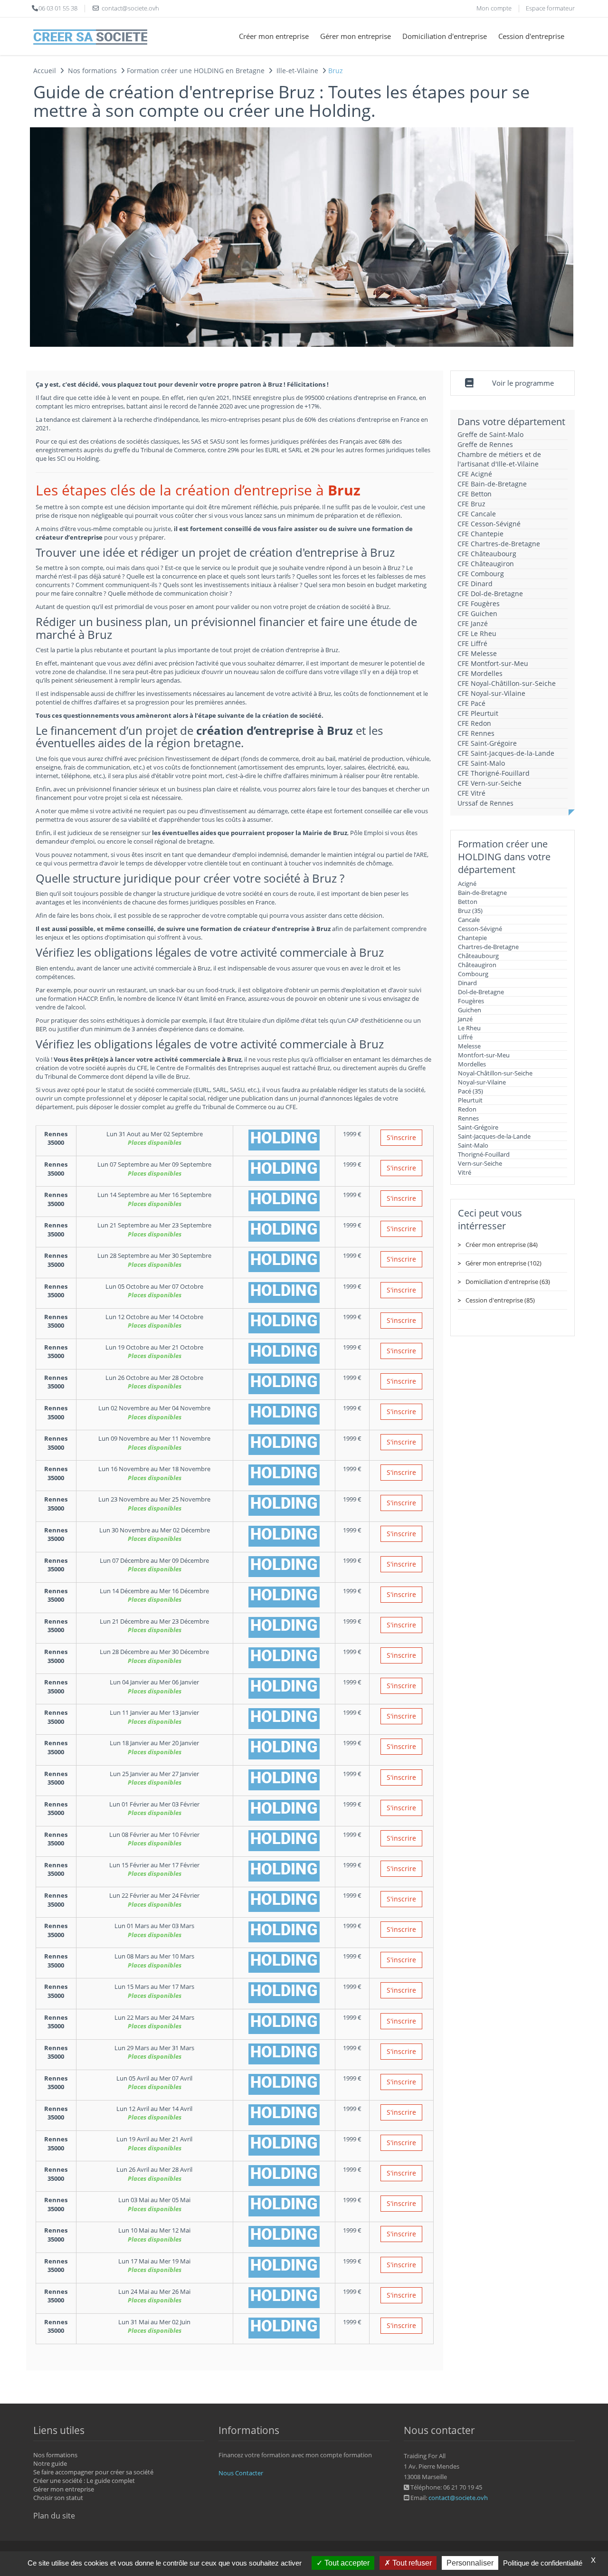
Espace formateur (550, 8)
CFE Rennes (476, 733)
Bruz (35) (470, 911)
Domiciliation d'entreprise (445, 36)
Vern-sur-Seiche (480, 1163)
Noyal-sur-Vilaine (482, 1082)
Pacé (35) (470, 1091)
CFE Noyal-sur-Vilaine (491, 693)
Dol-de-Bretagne (481, 992)
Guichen (470, 1010)
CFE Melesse (477, 653)
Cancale (469, 920)
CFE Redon (474, 723)
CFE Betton (475, 494)
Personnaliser (470, 2563)
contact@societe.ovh (458, 2498)
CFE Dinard (475, 584)
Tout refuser (411, 2563)
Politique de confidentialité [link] (543, 2563)
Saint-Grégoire (478, 1127)
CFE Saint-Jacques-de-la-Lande (506, 753)
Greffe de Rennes (485, 444)
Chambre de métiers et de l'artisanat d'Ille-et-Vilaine (499, 459)
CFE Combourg (481, 574)
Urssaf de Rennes (485, 803)
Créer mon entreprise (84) (502, 1245)
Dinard (467, 983)
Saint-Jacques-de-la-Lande (494, 1136)
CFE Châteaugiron (486, 564)
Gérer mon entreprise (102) (503, 1263)
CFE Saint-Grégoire (487, 743)
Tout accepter (346, 2563)
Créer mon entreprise (274, 36)
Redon (467, 1109)
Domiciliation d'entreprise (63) (508, 1282)
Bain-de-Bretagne (482, 893)
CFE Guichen (477, 613)
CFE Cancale (477, 514)
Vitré (465, 1172)
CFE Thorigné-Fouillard (494, 773)
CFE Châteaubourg (487, 554)
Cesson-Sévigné (480, 929)
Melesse (469, 1046)
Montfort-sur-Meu (484, 1055)
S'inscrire (401, 1137)
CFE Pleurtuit (478, 713)
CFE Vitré (471, 793)
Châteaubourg (478, 956)
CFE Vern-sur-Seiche (489, 783)
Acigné (467, 884)
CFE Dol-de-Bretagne (490, 594)
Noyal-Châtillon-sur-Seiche (495, 1073)
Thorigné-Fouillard (484, 1154)
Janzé (465, 1019)
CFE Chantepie (480, 534)
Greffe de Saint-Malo (490, 434)
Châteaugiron (477, 965)
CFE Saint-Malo (481, 763)
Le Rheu (469, 1028)
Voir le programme (523, 383)
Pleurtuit (470, 1100)
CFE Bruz (471, 504)
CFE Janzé (473, 623)
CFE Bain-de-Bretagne (492, 484)
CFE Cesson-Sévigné (489, 524)
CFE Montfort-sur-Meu (493, 663)
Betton (468, 902)
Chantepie (472, 938)
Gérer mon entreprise (356, 36)
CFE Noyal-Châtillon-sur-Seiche (507, 683)
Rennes (468, 1118)
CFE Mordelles (480, 673)
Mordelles (472, 1064)
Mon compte (494, 8)
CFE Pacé (471, 703)
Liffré (465, 1037)
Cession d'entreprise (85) (500, 1300)
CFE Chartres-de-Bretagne (499, 544)
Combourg (473, 974)
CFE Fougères (479, 604)
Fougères (471, 1001)
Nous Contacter (241, 2473)
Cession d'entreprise (531, 36)
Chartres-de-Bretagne (488, 947)
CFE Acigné (475, 474)
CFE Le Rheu (477, 633)
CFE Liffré (472, 643)
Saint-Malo (473, 1145)
